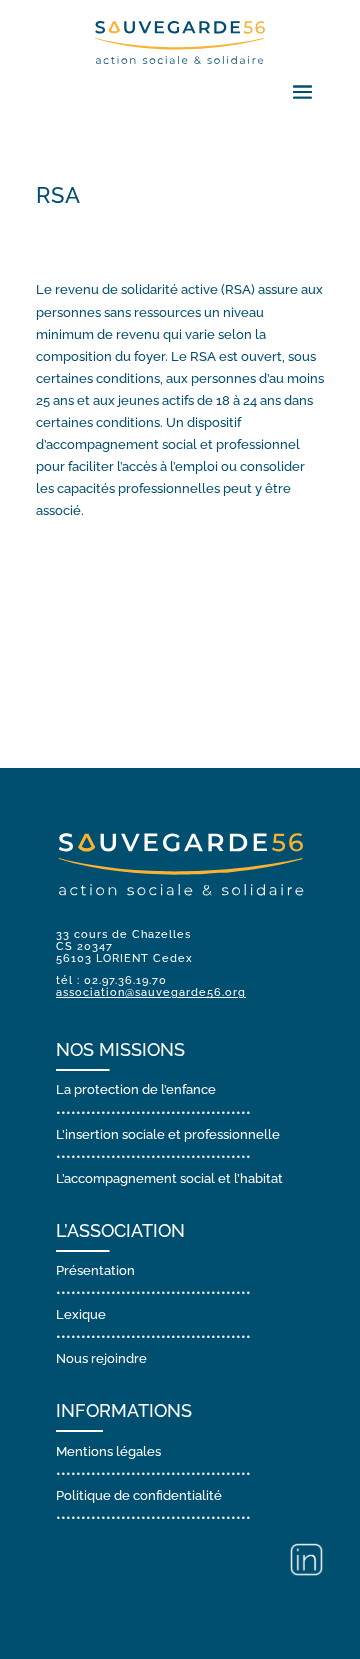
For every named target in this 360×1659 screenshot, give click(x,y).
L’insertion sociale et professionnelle (168, 1134)
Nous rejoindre (101, 1358)
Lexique (81, 1314)
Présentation (95, 1270)
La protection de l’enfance (136, 1089)
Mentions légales (108, 1451)
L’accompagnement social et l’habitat (169, 1178)
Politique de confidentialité (139, 1495)
